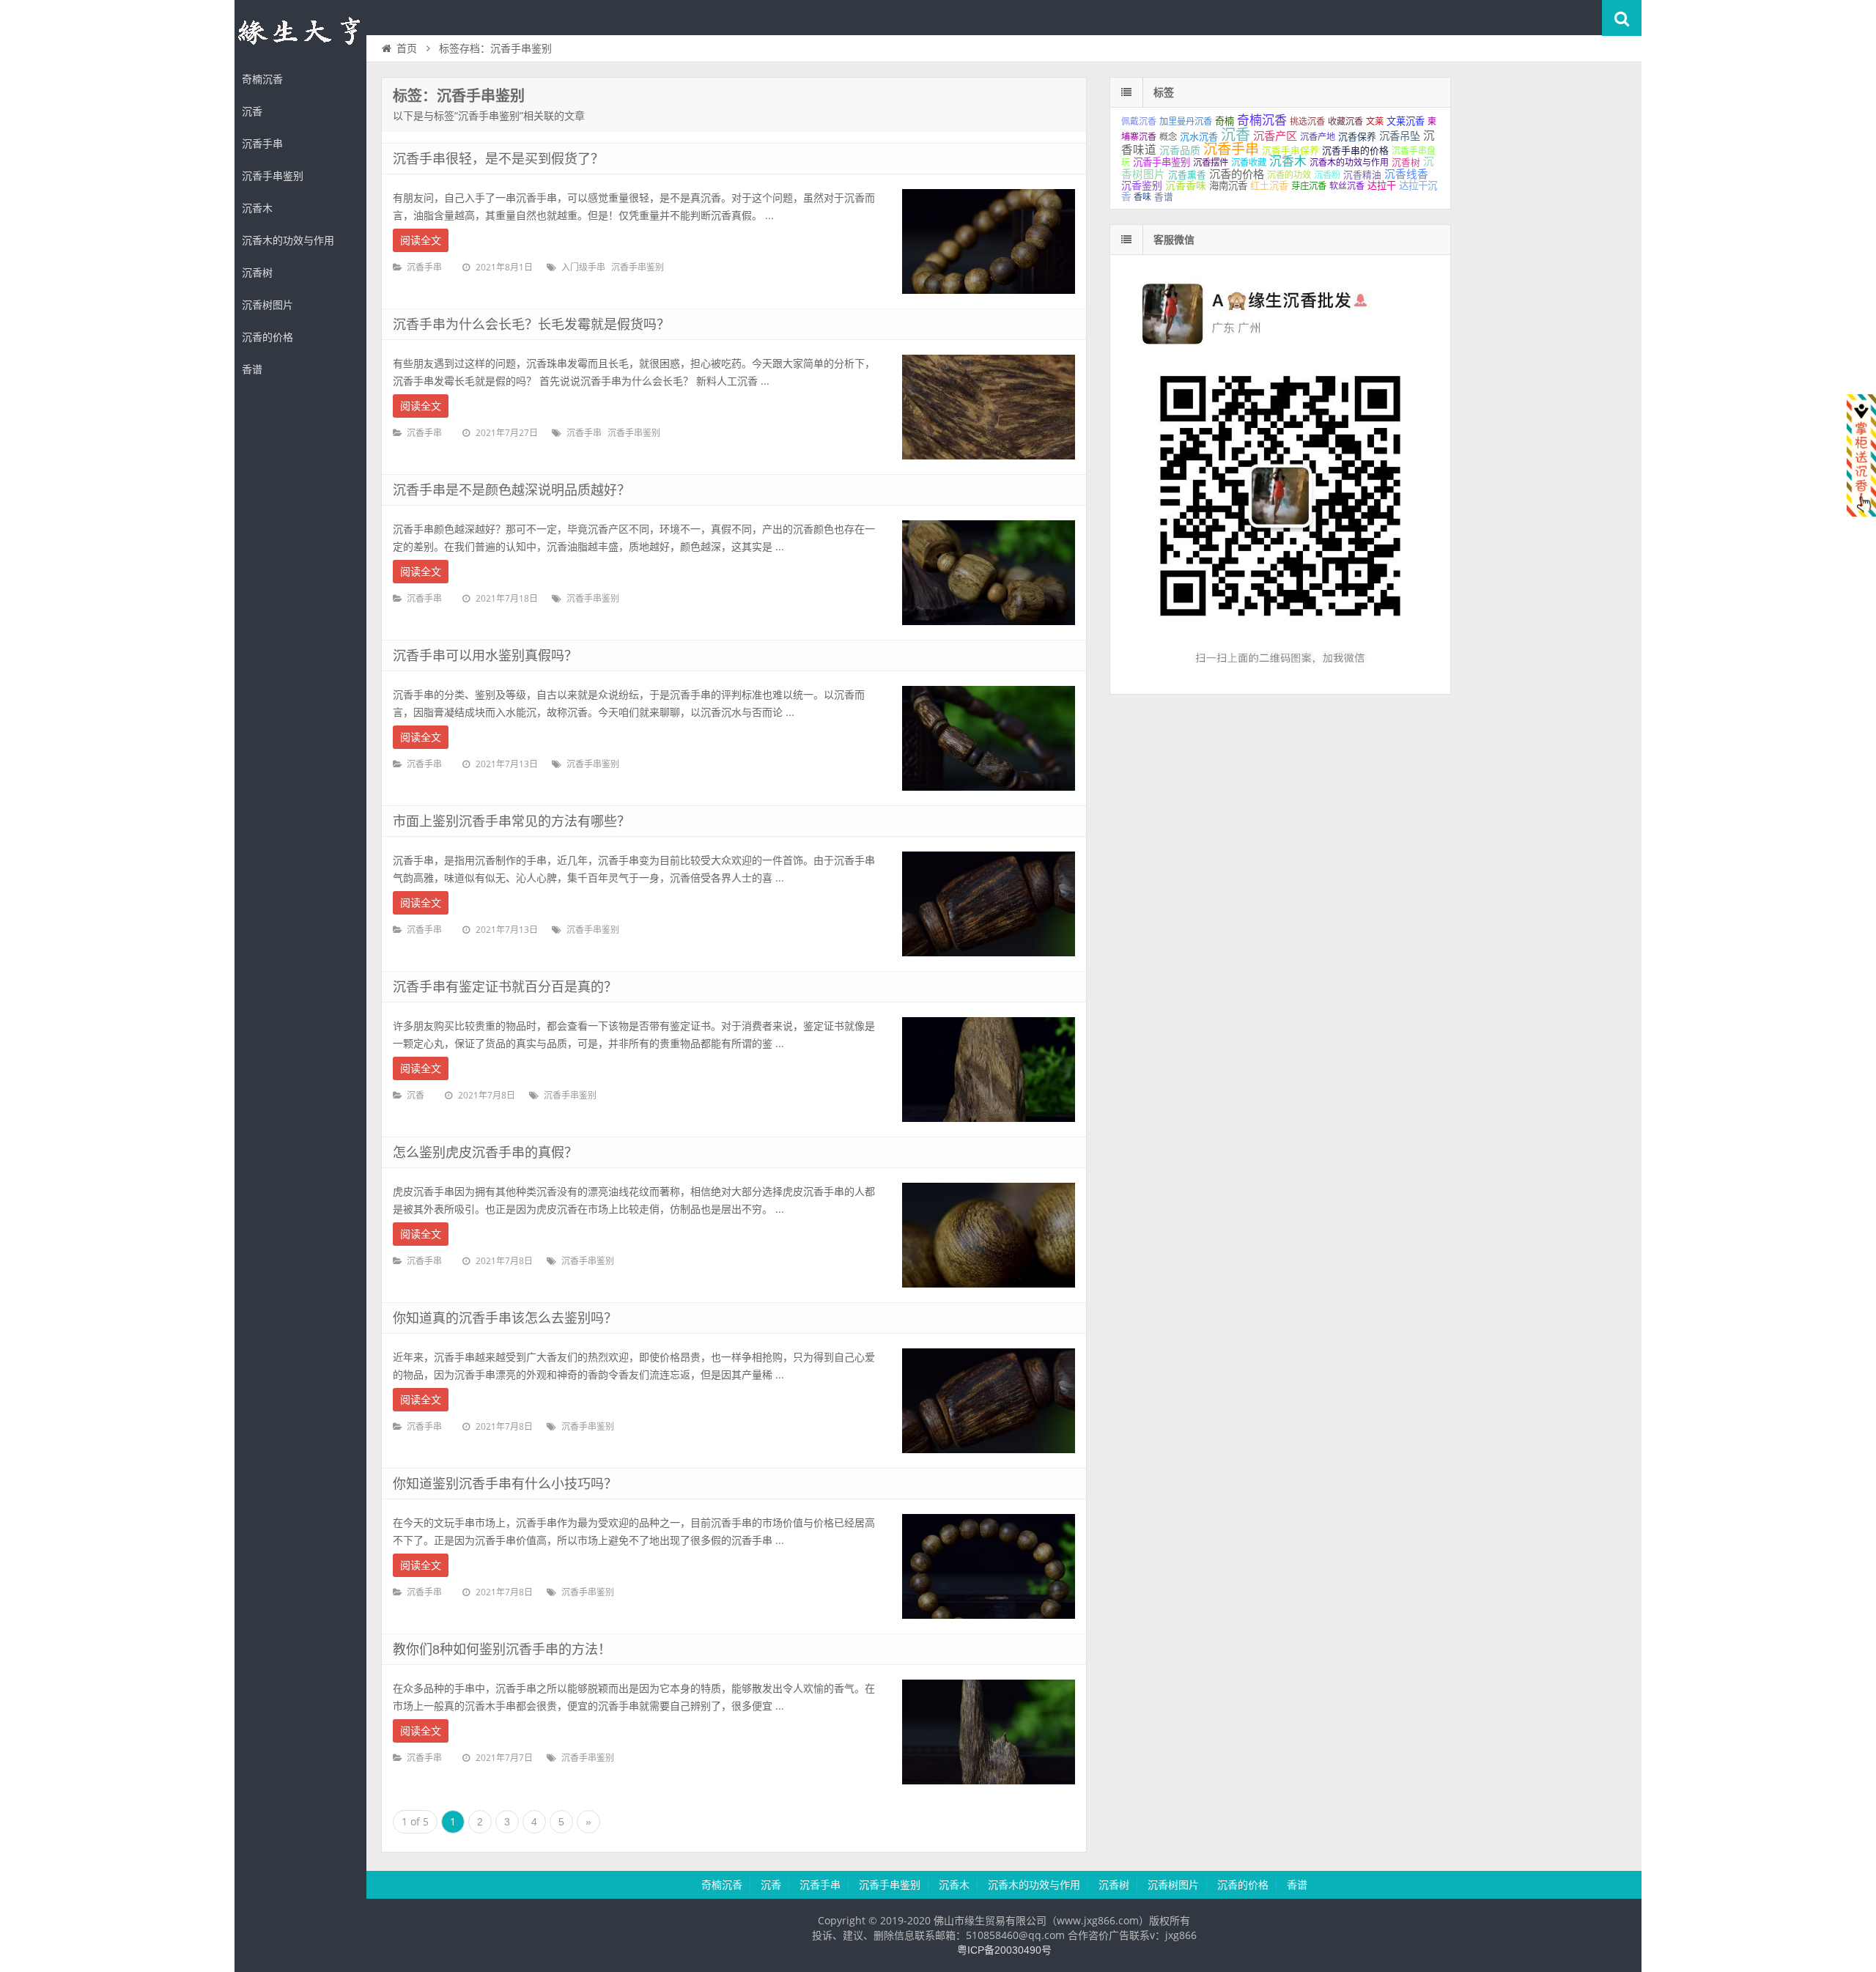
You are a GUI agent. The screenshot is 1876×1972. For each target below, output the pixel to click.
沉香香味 (1186, 185)
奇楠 (1225, 121)
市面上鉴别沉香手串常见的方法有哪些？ (512, 821)
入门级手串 (583, 267)
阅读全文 (421, 240)
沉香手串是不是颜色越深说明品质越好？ (512, 490)
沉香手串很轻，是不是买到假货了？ (498, 159)
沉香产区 (1275, 136)
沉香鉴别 (1142, 185)
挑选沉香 (1307, 122)
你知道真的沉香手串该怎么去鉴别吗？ (505, 1318)
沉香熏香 (1187, 175)
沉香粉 (1327, 175)
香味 (1142, 197)
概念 (1168, 137)
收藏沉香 (1345, 122)
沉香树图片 (267, 305)
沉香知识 (300, 32)
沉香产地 (1318, 137)
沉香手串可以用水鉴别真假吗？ (485, 656)
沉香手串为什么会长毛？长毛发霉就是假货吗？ (531, 325)
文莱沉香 (1406, 121)
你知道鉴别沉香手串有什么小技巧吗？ (505, 1484)
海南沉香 (1228, 186)
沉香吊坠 (1400, 136)
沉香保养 (1357, 137)
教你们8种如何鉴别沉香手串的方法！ (502, 1650)
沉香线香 (1406, 174)
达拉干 (1382, 186)
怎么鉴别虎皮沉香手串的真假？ (485, 1153)
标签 (1164, 92)
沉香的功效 (1289, 175)
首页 (407, 48)
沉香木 (257, 208)
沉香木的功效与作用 (288, 240)
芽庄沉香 (1309, 186)
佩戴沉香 (1139, 122)
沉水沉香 (1199, 137)
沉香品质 (1180, 150)
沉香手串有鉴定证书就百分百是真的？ (505, 987)
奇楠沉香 (262, 79)
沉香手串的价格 (1355, 151)
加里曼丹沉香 (1186, 122)
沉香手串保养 (1290, 151)
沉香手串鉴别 (273, 176)
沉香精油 (1362, 175)
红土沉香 (1269, 186)
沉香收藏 (1249, 163)
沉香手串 (262, 144)
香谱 (252, 369)
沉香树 (257, 273)
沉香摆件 (1211, 163)
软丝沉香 (1347, 186)
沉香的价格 (267, 337)
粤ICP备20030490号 (1004, 1950)
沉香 (252, 111)
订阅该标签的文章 (425, 108)
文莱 (1375, 122)
